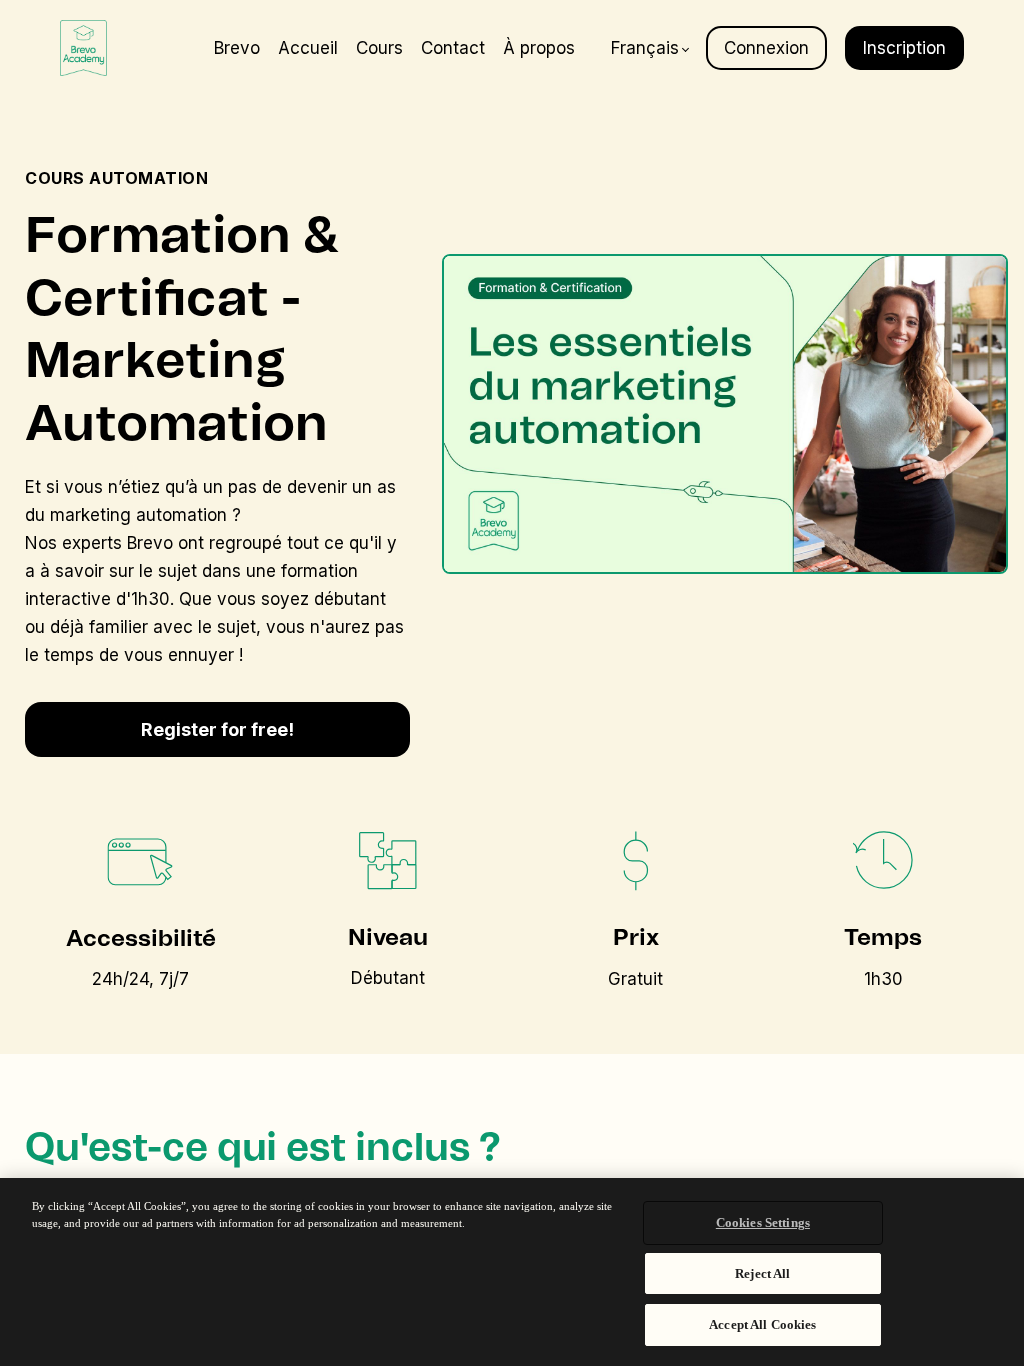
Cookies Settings (763, 1222)
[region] (512, 1272)
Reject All (762, 1273)
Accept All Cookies (762, 1324)
